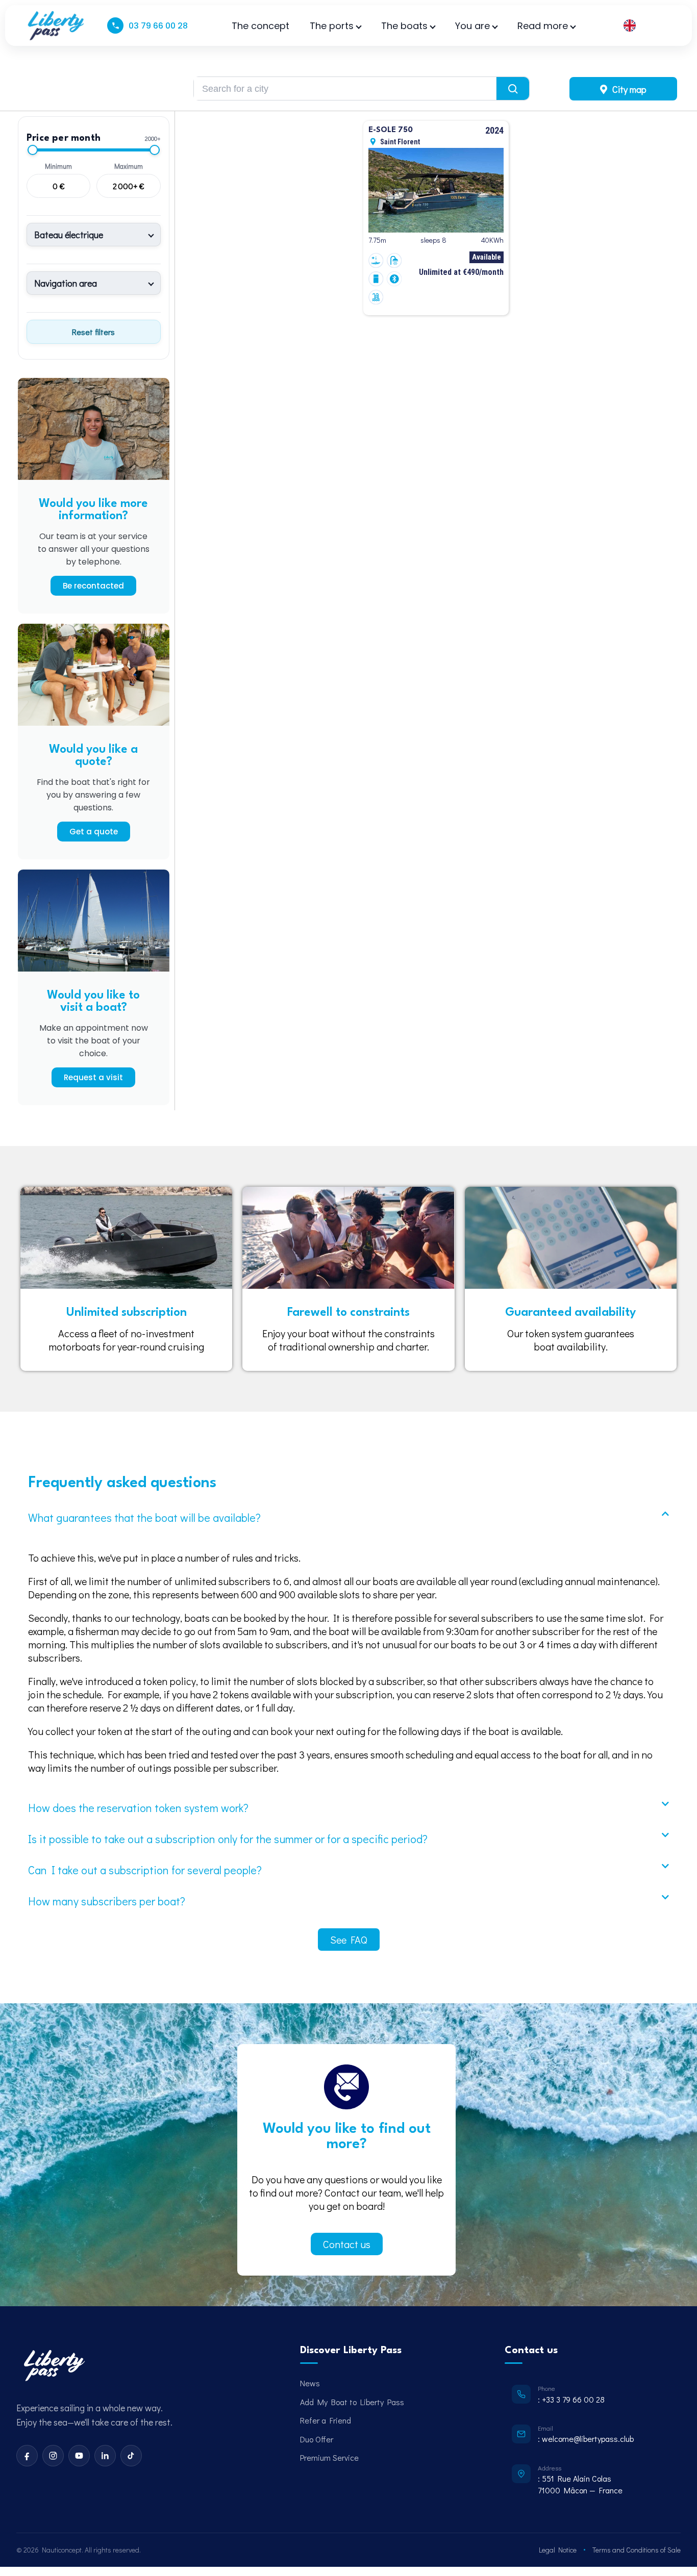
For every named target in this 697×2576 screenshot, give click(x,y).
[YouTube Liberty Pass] (79, 2456)
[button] (348, 1517)
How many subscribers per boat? (107, 1901)
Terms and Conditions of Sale (637, 2550)
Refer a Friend (326, 2420)
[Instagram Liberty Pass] (53, 2456)
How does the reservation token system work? (138, 1808)
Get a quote (94, 832)
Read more (543, 26)
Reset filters (93, 332)
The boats (404, 26)
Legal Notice (558, 2550)
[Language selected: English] (645, 26)
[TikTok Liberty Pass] (131, 2456)
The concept (260, 26)
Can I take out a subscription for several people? (145, 1870)
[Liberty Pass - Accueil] (53, 2366)
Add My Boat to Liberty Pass (352, 2402)
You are (472, 26)
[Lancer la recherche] (513, 88)
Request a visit (93, 1077)
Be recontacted (93, 586)
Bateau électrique (69, 235)
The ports (332, 26)
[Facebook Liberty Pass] (27, 2456)
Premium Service (329, 2457)
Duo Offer (317, 2439)
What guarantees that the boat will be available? (144, 1517)
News (310, 2383)
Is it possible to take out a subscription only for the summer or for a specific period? (228, 1839)
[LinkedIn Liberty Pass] (105, 2456)
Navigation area (66, 283)
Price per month (64, 138)
